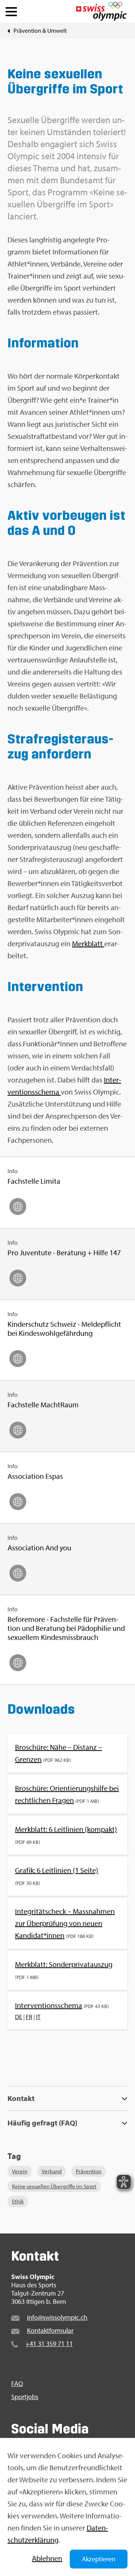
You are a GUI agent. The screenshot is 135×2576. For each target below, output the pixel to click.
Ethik (18, 2201)
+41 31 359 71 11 (49, 2344)
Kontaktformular (50, 2330)
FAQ (17, 2384)
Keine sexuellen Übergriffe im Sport (54, 2186)
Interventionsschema (49, 2005)
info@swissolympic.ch (57, 2317)
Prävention (88, 2171)
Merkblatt (88, 943)
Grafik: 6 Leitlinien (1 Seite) (57, 1870)
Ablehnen (47, 2558)
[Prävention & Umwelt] (9, 30)
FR (29, 2017)
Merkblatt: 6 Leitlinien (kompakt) (66, 1829)
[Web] (18, 1207)
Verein (20, 2171)
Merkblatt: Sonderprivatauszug (64, 1964)
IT (38, 2017)
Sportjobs (25, 2397)
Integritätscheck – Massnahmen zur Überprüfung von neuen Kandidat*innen (65, 1923)
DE (19, 2017)
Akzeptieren (99, 2559)
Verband (52, 2171)
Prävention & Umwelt (40, 30)
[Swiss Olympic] (101, 11)
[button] (11, 10)
